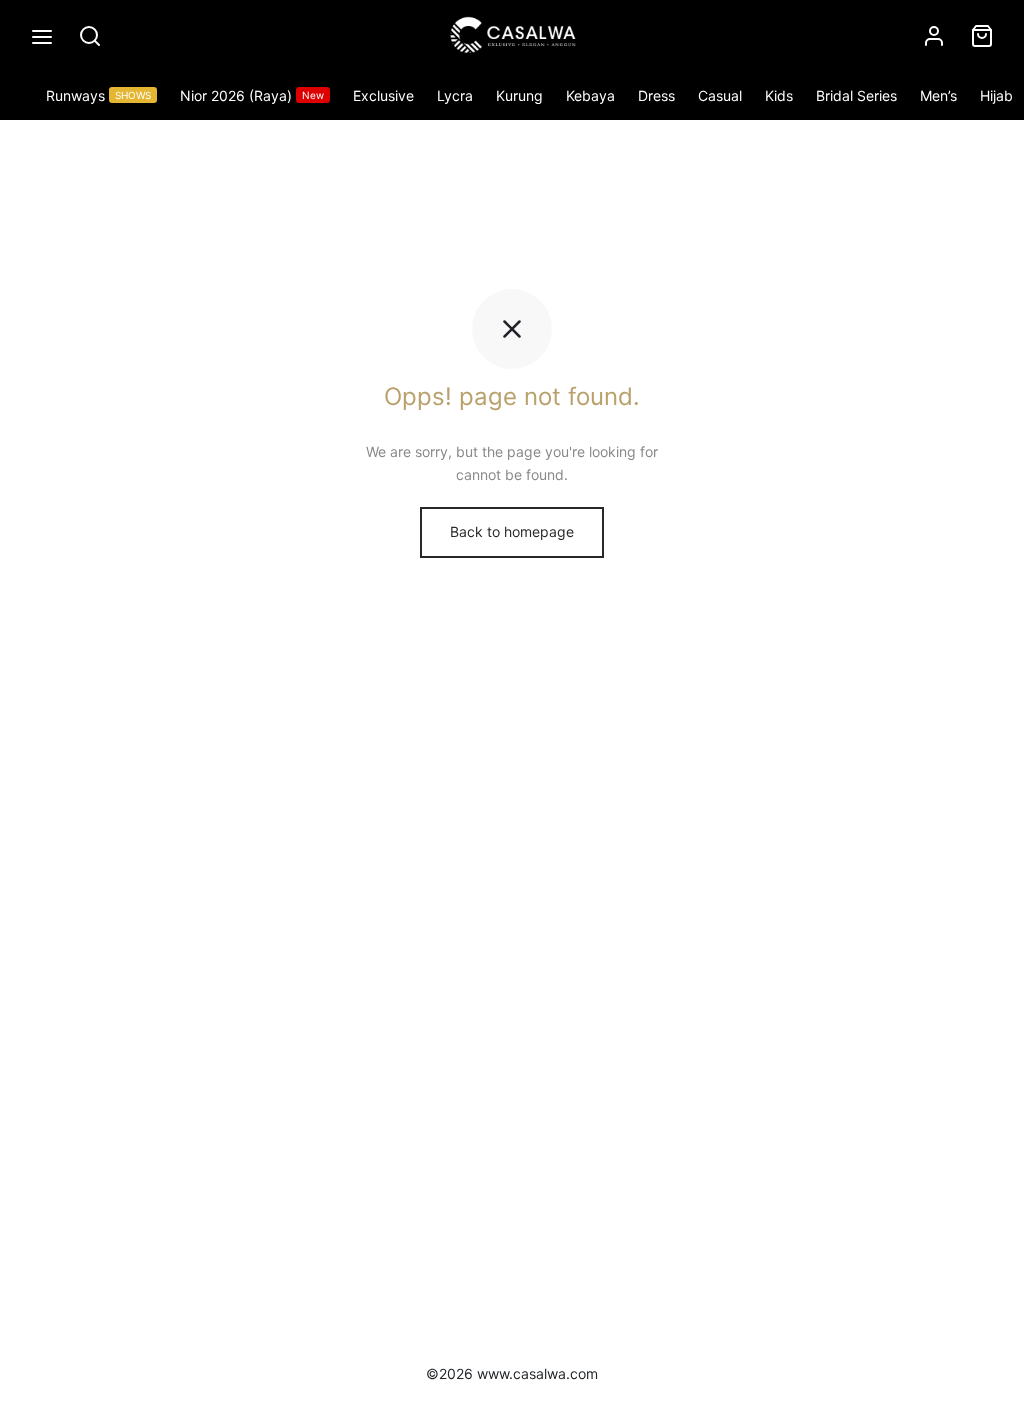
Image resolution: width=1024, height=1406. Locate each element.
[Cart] (982, 36)
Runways (98, 95)
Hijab (996, 95)
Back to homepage (512, 531)
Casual (720, 95)
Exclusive (383, 95)
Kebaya (590, 95)
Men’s (938, 95)
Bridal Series (856, 95)
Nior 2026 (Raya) (252, 95)
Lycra (455, 95)
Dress (656, 95)
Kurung (519, 95)
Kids (779, 95)
